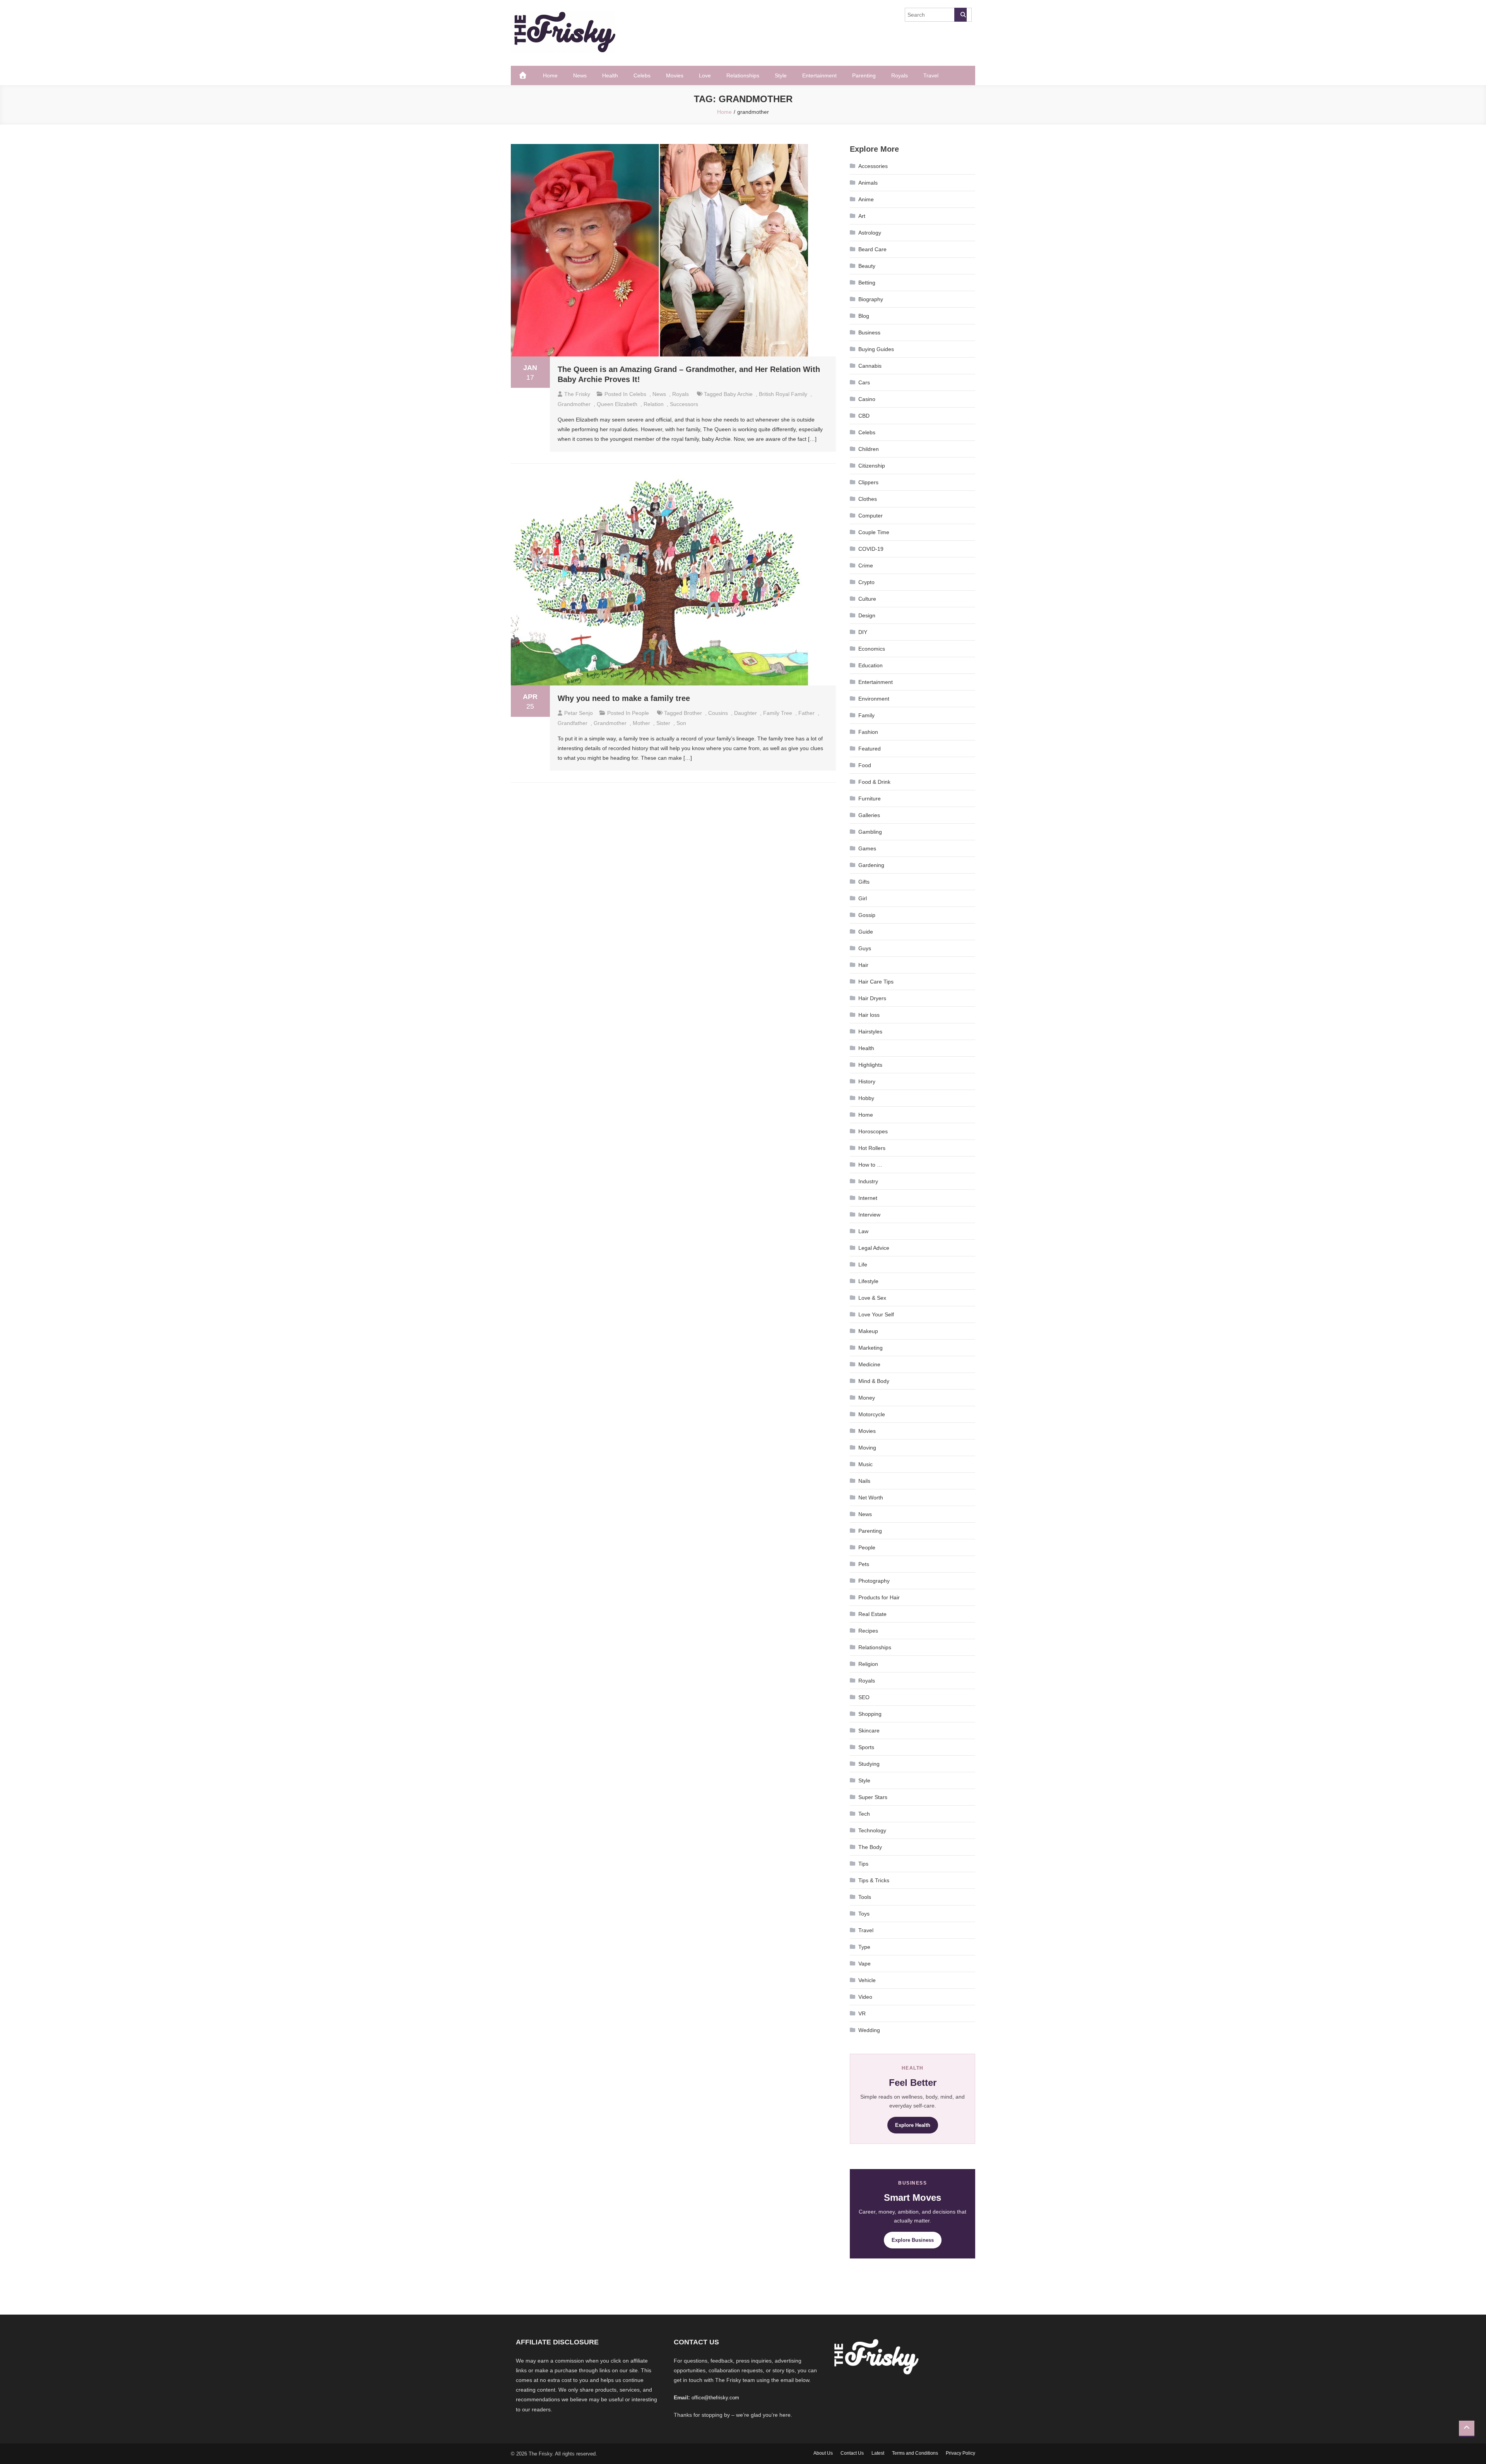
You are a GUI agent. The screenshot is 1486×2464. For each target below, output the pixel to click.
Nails (864, 1481)
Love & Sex (872, 1298)
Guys (865, 948)
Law (863, 1231)
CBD (864, 416)
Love (705, 75)
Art (862, 216)
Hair (863, 965)
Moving (867, 1448)
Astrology (870, 233)
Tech (864, 1814)
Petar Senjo (579, 713)
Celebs (642, 75)
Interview (869, 1215)
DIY (863, 632)
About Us (823, 2453)
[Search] (960, 15)
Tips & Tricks (874, 1880)
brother (693, 713)
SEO (864, 1697)
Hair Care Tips (876, 982)
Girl (863, 898)
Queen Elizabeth (617, 404)
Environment (874, 699)
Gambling (870, 832)
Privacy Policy (960, 2453)
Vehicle (867, 1980)
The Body (870, 1847)
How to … (870, 1165)
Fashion (868, 732)
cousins (718, 713)
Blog (864, 316)
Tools (865, 1897)
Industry (868, 1181)
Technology (872, 1830)
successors (684, 404)
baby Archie (738, 394)
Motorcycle (872, 1414)
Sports (866, 1747)
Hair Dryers (872, 998)
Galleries (869, 815)
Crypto (866, 582)
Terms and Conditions (915, 2453)
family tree (778, 713)
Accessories (873, 166)
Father (806, 713)
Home (550, 75)
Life (863, 1265)
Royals (900, 75)
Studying (869, 1764)
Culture (867, 599)
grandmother (574, 404)
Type (864, 1947)
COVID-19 (871, 549)
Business (869, 332)
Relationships (743, 75)
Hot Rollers (872, 1148)
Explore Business (913, 2240)
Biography (871, 299)
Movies (675, 75)
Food (865, 765)
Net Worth (871, 1498)
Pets (864, 1564)
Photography (874, 1581)
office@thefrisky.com (715, 2398)
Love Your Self (876, 1314)
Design (867, 615)
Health (610, 75)
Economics (872, 649)
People (640, 713)
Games (867, 848)
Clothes (868, 499)
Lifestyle (868, 1281)
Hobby (866, 1098)
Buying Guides (876, 349)
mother (641, 723)
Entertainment (819, 75)
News (580, 75)
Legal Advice (874, 1248)
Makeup (868, 1331)
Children (869, 449)
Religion (868, 1664)
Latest (878, 2453)
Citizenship (872, 466)
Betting (867, 283)
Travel (931, 75)
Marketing (871, 1348)
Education (871, 665)
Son (681, 723)
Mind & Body (874, 1381)
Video (865, 1997)
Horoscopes (873, 1131)
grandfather (573, 723)
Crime (866, 565)
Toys (864, 1914)
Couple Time (874, 532)
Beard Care (872, 249)
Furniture (870, 798)
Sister (663, 723)
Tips (863, 1864)
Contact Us (852, 2453)
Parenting (864, 75)
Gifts (864, 882)
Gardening (871, 865)
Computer (871, 516)
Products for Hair (879, 1597)
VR (862, 2013)
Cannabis (870, 366)
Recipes (868, 1631)
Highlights (870, 1065)
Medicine (869, 1364)
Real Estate (872, 1614)
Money (867, 1398)
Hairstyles (870, 1032)
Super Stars (873, 1797)
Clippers (868, 482)
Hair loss (869, 1015)
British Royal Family (783, 394)
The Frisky (577, 394)
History (867, 1081)
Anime (866, 199)
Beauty (867, 266)
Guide (866, 932)
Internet (868, 1198)
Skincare (869, 1731)
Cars (864, 382)
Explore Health (913, 2125)
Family (866, 715)
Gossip (867, 915)
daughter (746, 713)
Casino (867, 399)
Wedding (869, 2030)
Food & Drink (874, 782)
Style (781, 75)
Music (865, 1464)
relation (654, 404)
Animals (868, 183)
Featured (870, 749)
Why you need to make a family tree (624, 698)
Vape (865, 1964)
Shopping (870, 1714)
